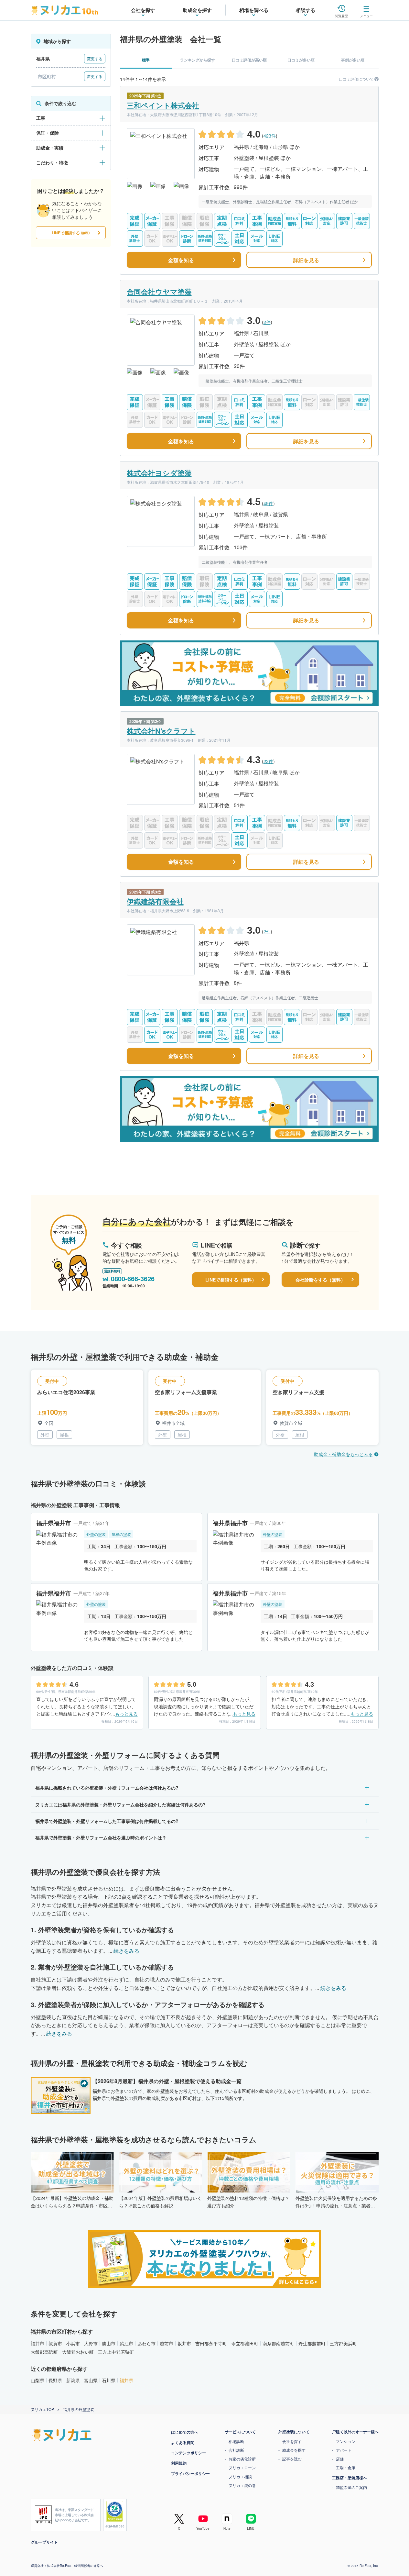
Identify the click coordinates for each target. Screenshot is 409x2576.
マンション (346, 2441)
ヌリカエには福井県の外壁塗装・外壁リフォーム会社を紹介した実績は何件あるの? (120, 1804)
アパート (344, 2450)
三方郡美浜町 (343, 2343)
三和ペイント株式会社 (163, 105)
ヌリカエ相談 (240, 2476)
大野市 (91, 2343)
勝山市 (109, 2343)
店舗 (340, 2459)
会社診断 (236, 2450)
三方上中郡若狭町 (116, 2352)
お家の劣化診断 (242, 2459)
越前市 (167, 2343)
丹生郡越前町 (312, 2343)
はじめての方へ (185, 2432)
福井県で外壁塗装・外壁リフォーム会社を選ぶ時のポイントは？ (101, 1838)
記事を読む (292, 2459)
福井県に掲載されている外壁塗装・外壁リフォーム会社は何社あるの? (107, 1788)
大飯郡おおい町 (78, 2352)
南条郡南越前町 (278, 2343)
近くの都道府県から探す (59, 2369)
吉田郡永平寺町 (211, 2343)
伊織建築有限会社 (155, 901)
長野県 (55, 2380)
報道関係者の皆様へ (89, 2566)
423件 (270, 136)
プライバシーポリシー (190, 2473)
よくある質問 (183, 2442)
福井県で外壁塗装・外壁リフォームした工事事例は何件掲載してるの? (107, 1821)
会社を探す (292, 2441)
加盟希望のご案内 (351, 2487)
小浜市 (73, 2343)
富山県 (91, 2380)
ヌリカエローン (242, 2467)
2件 (267, 322)
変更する (95, 58)
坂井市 (184, 2343)
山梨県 (38, 2380)
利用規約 (179, 2463)
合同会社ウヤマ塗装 (159, 292)
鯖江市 (126, 2343)
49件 (268, 503)
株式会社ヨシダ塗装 (159, 473)
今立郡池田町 (245, 2343)
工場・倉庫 (346, 2467)
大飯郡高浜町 (44, 2352)
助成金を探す (294, 2450)
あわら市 (146, 2343)
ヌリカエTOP (42, 2409)
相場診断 (236, 2441)
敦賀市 (55, 2343)
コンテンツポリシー (188, 2453)
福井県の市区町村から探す (62, 2332)
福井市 (38, 2343)
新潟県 (73, 2380)
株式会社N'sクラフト (161, 731)
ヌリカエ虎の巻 (242, 2485)
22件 (268, 761)
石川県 (109, 2380)
